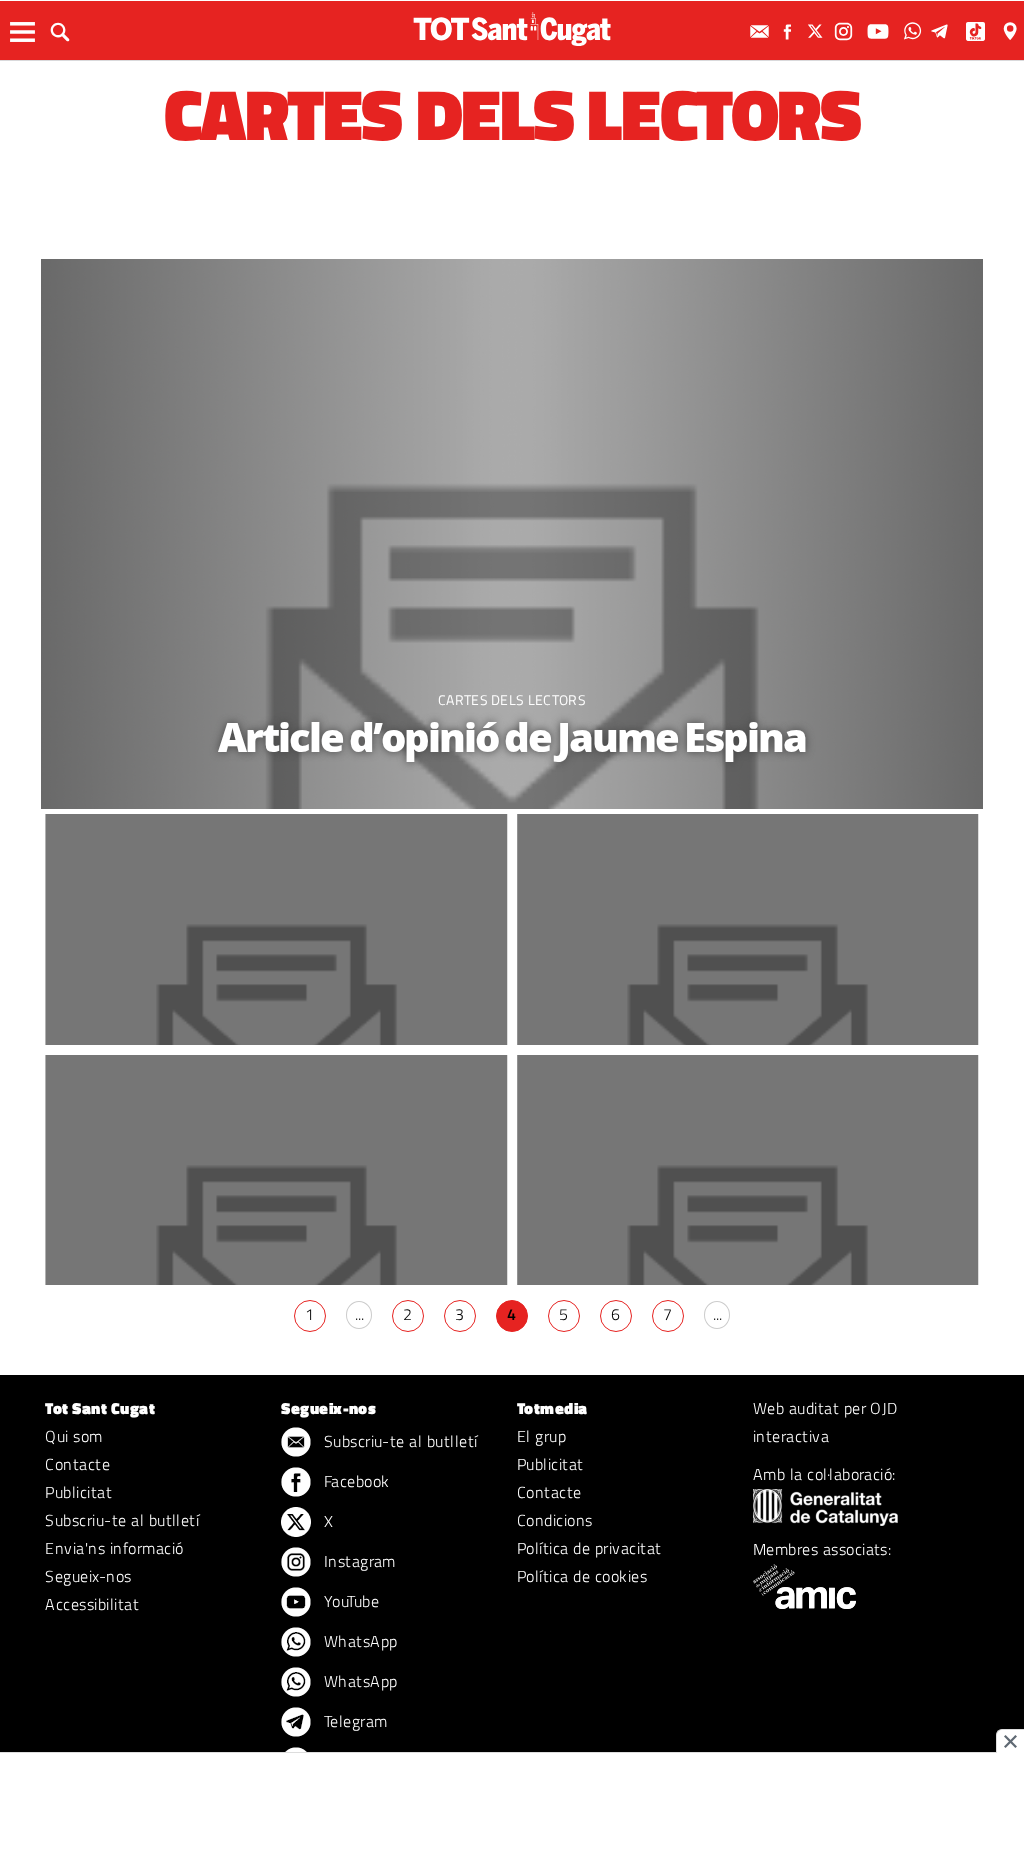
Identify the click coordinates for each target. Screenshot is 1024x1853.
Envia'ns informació (114, 1548)
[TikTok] (977, 31)
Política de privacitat (589, 1548)
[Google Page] (1012, 31)
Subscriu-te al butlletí (122, 1520)
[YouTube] (880, 31)
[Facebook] (790, 31)
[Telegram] (943, 31)
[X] (818, 31)
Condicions (555, 1520)
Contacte (77, 1464)
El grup (541, 1436)
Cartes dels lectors (512, 699)
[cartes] (512, 534)
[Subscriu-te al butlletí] (762, 31)
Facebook (354, 1481)
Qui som (73, 1436)
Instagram (357, 1561)
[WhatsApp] (915, 31)
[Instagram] (846, 31)
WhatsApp (358, 1641)
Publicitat (78, 1492)
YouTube (349, 1601)
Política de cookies (582, 1576)
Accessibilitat (92, 1604)
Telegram (353, 1721)
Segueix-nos (88, 1576)
